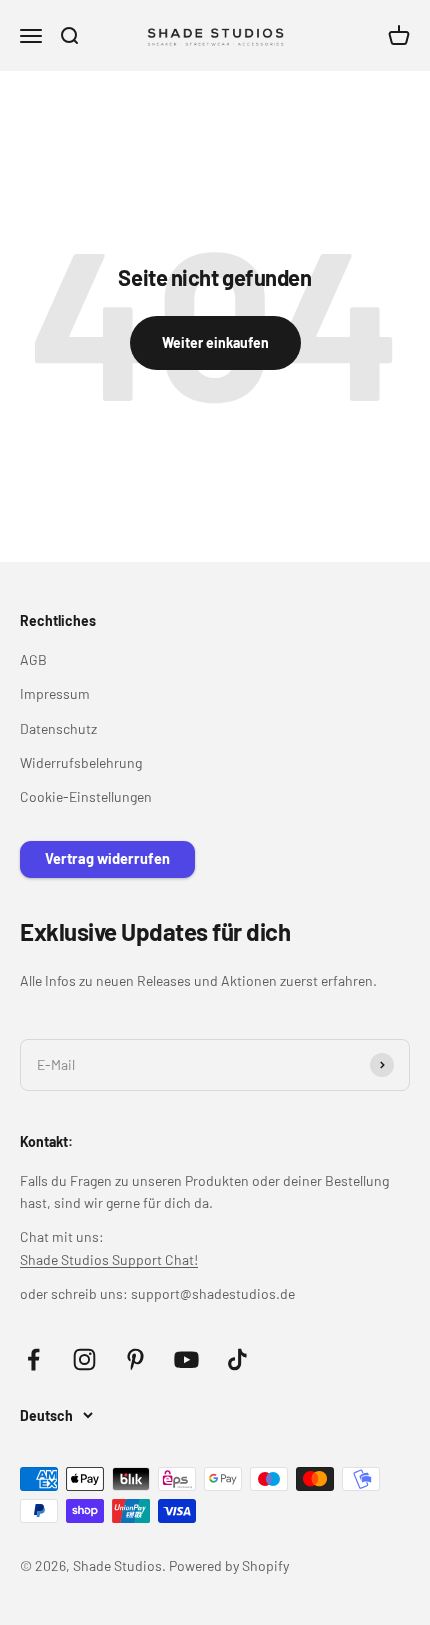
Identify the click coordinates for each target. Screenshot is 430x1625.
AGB (33, 659)
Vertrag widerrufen (107, 858)
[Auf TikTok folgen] (237, 1359)
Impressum (55, 693)
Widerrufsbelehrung (81, 762)
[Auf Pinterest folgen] (135, 1359)
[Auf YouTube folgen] (186, 1359)
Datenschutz (58, 728)
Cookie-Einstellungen (86, 796)
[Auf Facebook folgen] (33, 1359)
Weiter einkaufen (215, 342)
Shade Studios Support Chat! (109, 1259)
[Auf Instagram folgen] (84, 1359)
